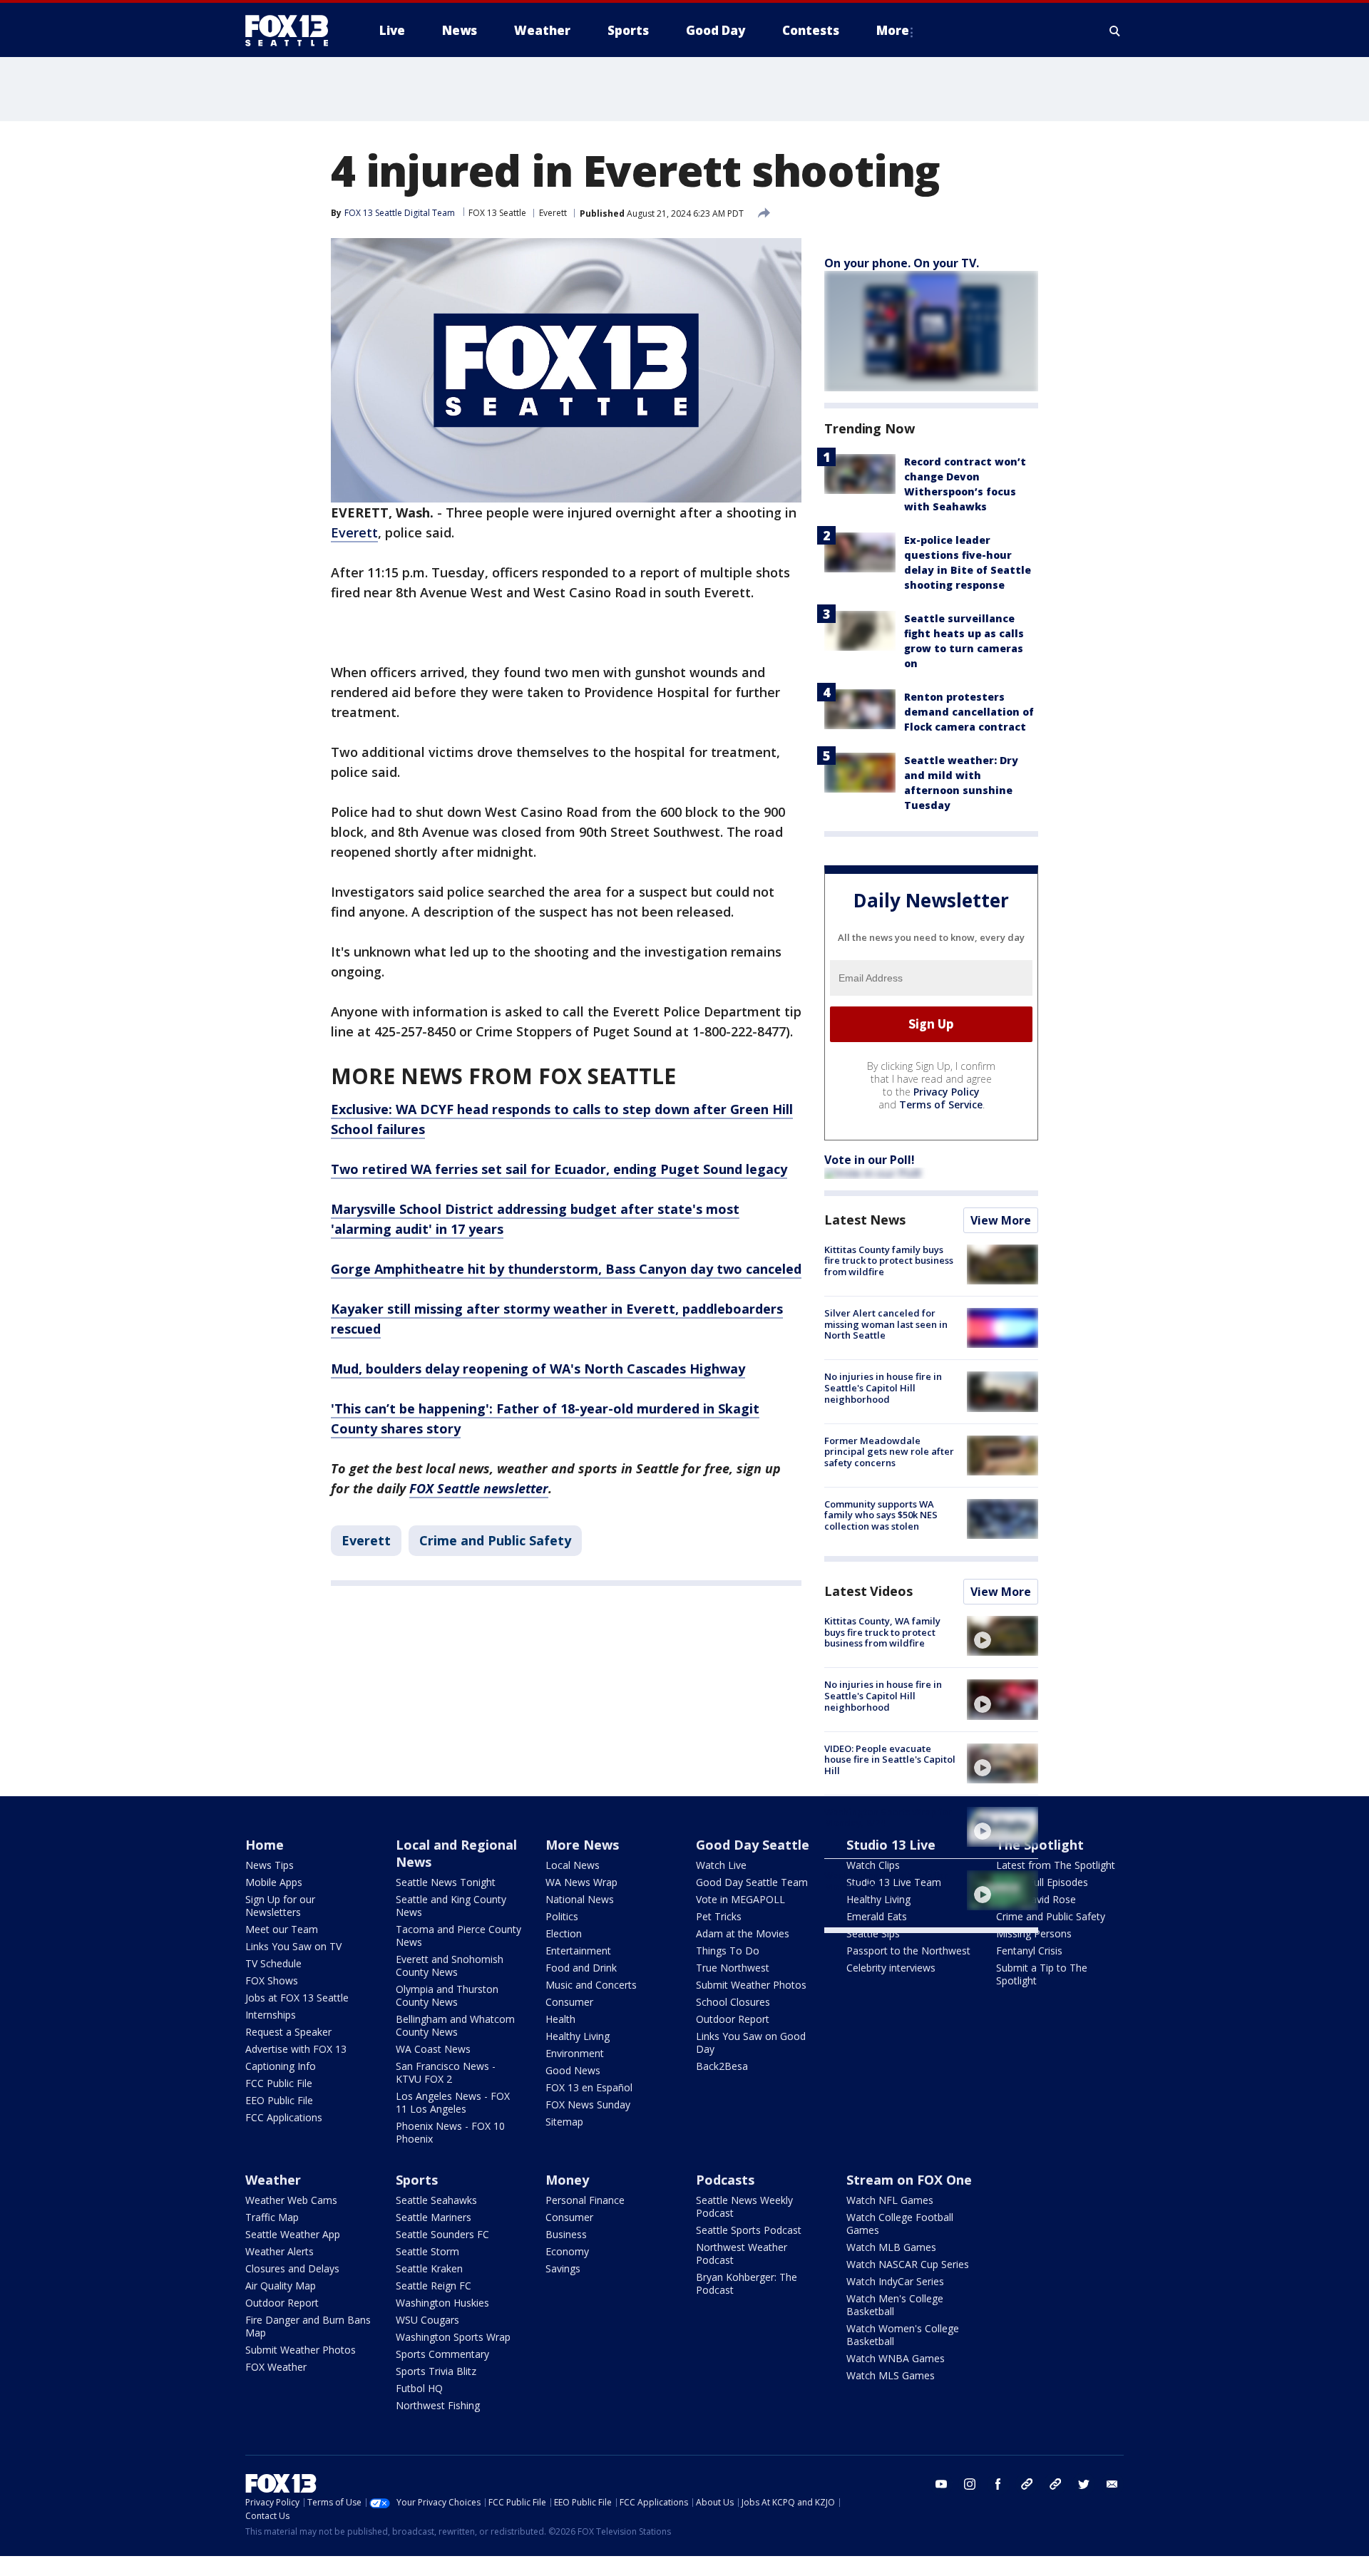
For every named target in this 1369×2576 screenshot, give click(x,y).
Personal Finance (585, 2200)
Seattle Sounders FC (442, 2234)
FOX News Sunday (588, 2104)
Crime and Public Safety (495, 1540)
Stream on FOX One (909, 2180)
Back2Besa (722, 2066)
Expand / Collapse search (1115, 31)
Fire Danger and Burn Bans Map (308, 2326)
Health (560, 2019)
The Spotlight (1040, 1845)
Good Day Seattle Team (752, 1882)
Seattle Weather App (293, 2234)
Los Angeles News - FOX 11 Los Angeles (453, 2102)
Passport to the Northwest (908, 1951)
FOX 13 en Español (589, 2087)
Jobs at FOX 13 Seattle (297, 1998)
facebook (998, 2484)
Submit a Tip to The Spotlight (1042, 1974)
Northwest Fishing (438, 2405)
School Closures (733, 2002)
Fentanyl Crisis (1029, 1951)
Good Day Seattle (753, 1845)
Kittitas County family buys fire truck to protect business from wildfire (889, 1261)
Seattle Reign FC (434, 2286)
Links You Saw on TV (293, 1946)
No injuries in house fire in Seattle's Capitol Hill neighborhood (883, 1387)
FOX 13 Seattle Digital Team (400, 213)
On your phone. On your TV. (902, 263)
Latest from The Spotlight (1056, 1865)
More (893, 30)
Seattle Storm (427, 2251)
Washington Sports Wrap (453, 2337)
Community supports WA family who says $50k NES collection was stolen (881, 1515)
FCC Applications (284, 2117)
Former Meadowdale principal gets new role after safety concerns (889, 1452)
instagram (970, 2484)
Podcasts (725, 2180)
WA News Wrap (581, 1882)
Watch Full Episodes (1042, 1882)
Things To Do (728, 1951)
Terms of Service (941, 1104)
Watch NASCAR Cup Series (908, 2264)
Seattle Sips (873, 1933)
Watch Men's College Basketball (895, 2305)
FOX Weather (276, 2367)
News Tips (270, 1865)
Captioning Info (281, 2066)
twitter (1084, 2484)
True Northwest (733, 1968)
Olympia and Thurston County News (447, 1995)
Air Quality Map (281, 2286)
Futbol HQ (419, 2388)
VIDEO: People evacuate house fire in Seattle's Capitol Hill (890, 1760)
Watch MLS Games (891, 2375)
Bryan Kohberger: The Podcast (747, 2283)
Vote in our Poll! (870, 1160)
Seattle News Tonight (446, 1882)
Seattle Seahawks (436, 2200)
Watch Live (721, 1865)
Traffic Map (272, 2217)
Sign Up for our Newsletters (280, 1906)
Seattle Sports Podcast (749, 2230)
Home (265, 1845)
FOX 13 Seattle (497, 213)
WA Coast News (433, 2049)
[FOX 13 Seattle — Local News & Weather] (292, 31)
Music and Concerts (591, 1985)
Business (566, 2234)
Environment (575, 2053)
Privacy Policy (947, 1092)
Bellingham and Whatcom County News (455, 2025)
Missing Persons (1034, 1933)
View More (1001, 1220)
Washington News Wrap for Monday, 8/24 (886, 1881)
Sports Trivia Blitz (436, 2371)
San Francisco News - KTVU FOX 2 (446, 2072)
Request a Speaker (288, 2032)
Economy (567, 2251)
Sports (417, 2180)
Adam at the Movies (743, 1933)
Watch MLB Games (891, 2247)
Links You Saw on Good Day (751, 2042)
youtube (941, 2484)
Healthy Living (578, 2036)
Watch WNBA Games (896, 2358)
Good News (573, 2070)
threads (1055, 2484)
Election (564, 1933)
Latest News (865, 1220)
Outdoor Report (733, 2019)
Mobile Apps (274, 1882)
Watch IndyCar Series (895, 2281)
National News (580, 1899)
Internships (271, 2015)
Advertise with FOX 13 (296, 2049)
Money (567, 2180)
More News (582, 1845)
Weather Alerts (280, 2251)
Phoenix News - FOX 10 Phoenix (450, 2132)
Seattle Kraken (429, 2268)
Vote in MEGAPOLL (740, 1899)
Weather (273, 2180)
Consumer (569, 2002)
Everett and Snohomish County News (450, 1966)
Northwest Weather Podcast (742, 2253)
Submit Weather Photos (751, 1985)
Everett (553, 213)
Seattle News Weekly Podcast (744, 2206)
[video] (1003, 1636)
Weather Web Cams (291, 2200)
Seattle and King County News (451, 1906)
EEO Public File (279, 2100)
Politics (562, 1916)
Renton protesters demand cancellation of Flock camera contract (969, 712)
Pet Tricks (719, 1916)
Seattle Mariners (434, 2217)
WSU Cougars (427, 2320)
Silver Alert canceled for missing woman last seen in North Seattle (886, 1324)
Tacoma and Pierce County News (458, 1936)
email (1112, 2484)
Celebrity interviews (891, 1968)
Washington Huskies (442, 2303)
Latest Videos (868, 1591)
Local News (573, 1865)
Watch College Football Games (900, 2224)
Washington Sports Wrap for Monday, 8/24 (888, 1818)
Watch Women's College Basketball (903, 2335)
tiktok (1027, 2484)
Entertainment (578, 1951)
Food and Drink (581, 1968)
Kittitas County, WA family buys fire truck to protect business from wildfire (882, 1632)
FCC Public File (279, 2083)
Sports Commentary (442, 2354)
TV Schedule (273, 1963)
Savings (563, 2268)
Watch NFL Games (890, 2200)
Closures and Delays (292, 2268)
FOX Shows (272, 1980)
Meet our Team (282, 1929)
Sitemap (564, 2122)
